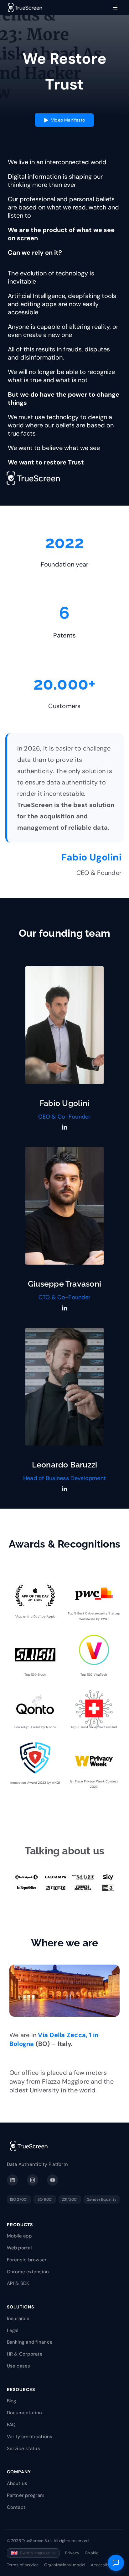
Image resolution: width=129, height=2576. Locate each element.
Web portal (19, 2248)
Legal (13, 2330)
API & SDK (18, 2283)
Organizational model (65, 2565)
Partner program (26, 2495)
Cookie (92, 2553)
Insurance (18, 2318)
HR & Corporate (25, 2354)
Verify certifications (30, 2437)
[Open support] (116, 2563)
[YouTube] (53, 2180)
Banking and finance (30, 2342)
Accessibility (103, 2565)
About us (17, 2483)
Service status (23, 2449)
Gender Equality (102, 2199)
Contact (16, 2507)
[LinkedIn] (13, 2180)
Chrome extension (28, 2272)
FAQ (11, 2425)
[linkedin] (64, 1127)
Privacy (72, 2553)
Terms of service (23, 2565)
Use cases (19, 2366)
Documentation (25, 2413)
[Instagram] (33, 2180)
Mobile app (19, 2236)
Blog (12, 2401)
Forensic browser (27, 2260)
